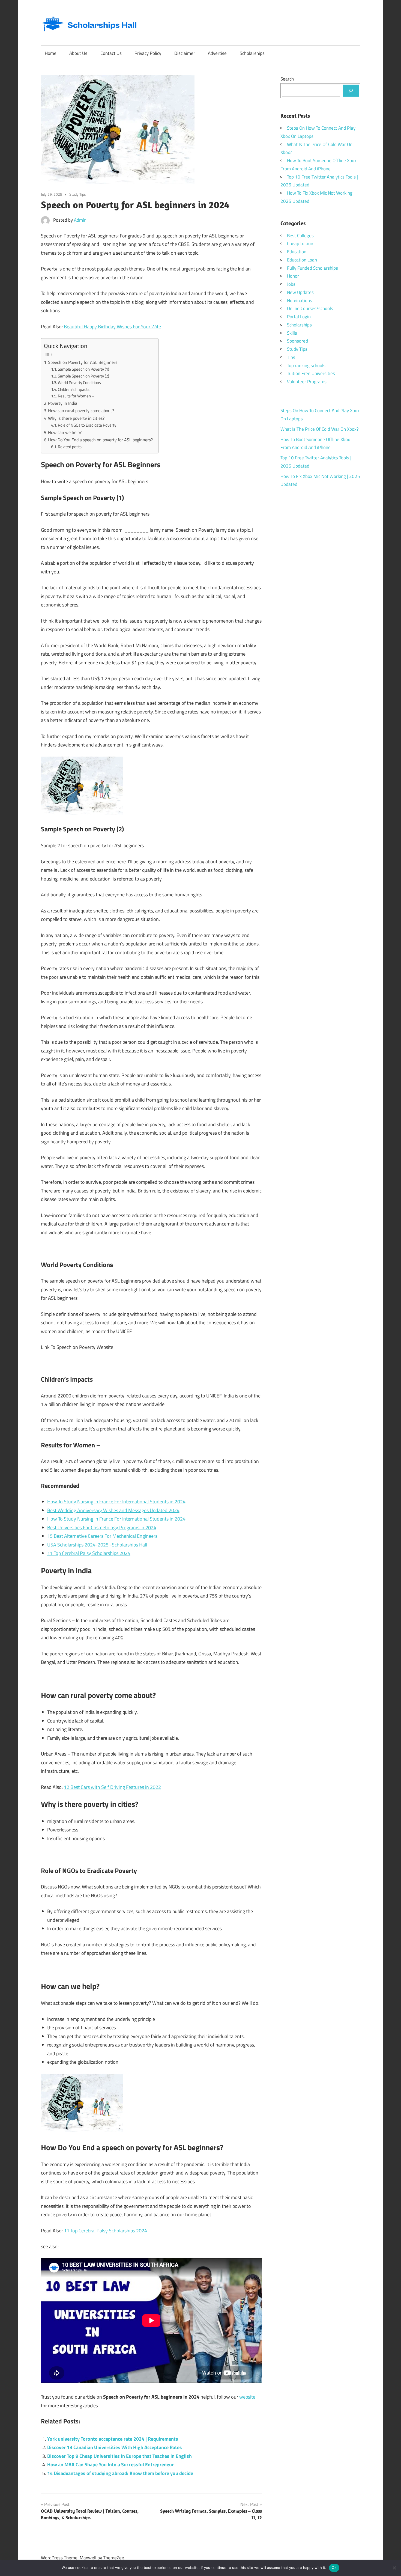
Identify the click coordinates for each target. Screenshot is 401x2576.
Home (51, 53)
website (247, 2397)
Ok (334, 2568)
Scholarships (252, 53)
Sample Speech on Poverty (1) (83, 369)
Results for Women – (76, 396)
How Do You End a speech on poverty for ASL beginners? (100, 440)
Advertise (217, 53)
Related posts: (70, 447)
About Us (78, 53)
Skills (292, 333)
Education (297, 252)
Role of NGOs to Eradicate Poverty (87, 425)
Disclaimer (185, 53)
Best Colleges (300, 236)
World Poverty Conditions (79, 383)
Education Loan (302, 260)
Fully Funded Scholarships (312, 268)
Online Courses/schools (310, 308)
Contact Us (111, 53)
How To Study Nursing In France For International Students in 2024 (116, 1502)
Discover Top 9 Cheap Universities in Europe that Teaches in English (119, 2456)
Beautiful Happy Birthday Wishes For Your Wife (112, 327)
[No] (394, 2568)
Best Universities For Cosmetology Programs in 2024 (102, 1528)
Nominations (300, 301)
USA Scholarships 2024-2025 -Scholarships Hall (97, 1545)
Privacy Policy (148, 53)
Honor (293, 276)
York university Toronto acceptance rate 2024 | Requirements (113, 2439)
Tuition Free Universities (311, 373)
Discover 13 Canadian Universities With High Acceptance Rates (115, 2447)
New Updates (300, 292)
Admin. (81, 220)
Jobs (291, 284)
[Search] (351, 91)
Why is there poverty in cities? (76, 418)
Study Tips (78, 194)
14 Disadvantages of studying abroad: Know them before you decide (120, 2473)
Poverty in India (63, 403)
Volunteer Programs (307, 382)
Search (287, 79)
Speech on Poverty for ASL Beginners (83, 362)
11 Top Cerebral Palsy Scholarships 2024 (89, 1553)
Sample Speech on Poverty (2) (83, 376)
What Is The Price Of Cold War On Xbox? (320, 429)
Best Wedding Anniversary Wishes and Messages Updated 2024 (113, 1510)
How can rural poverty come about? (81, 411)
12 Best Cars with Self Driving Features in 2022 (112, 1787)
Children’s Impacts (74, 389)
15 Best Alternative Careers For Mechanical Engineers (102, 1536)
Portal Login (299, 317)
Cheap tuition (300, 243)
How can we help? (65, 432)
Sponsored (297, 341)
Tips (291, 357)
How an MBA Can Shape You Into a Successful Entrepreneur (110, 2465)
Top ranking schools (306, 365)
